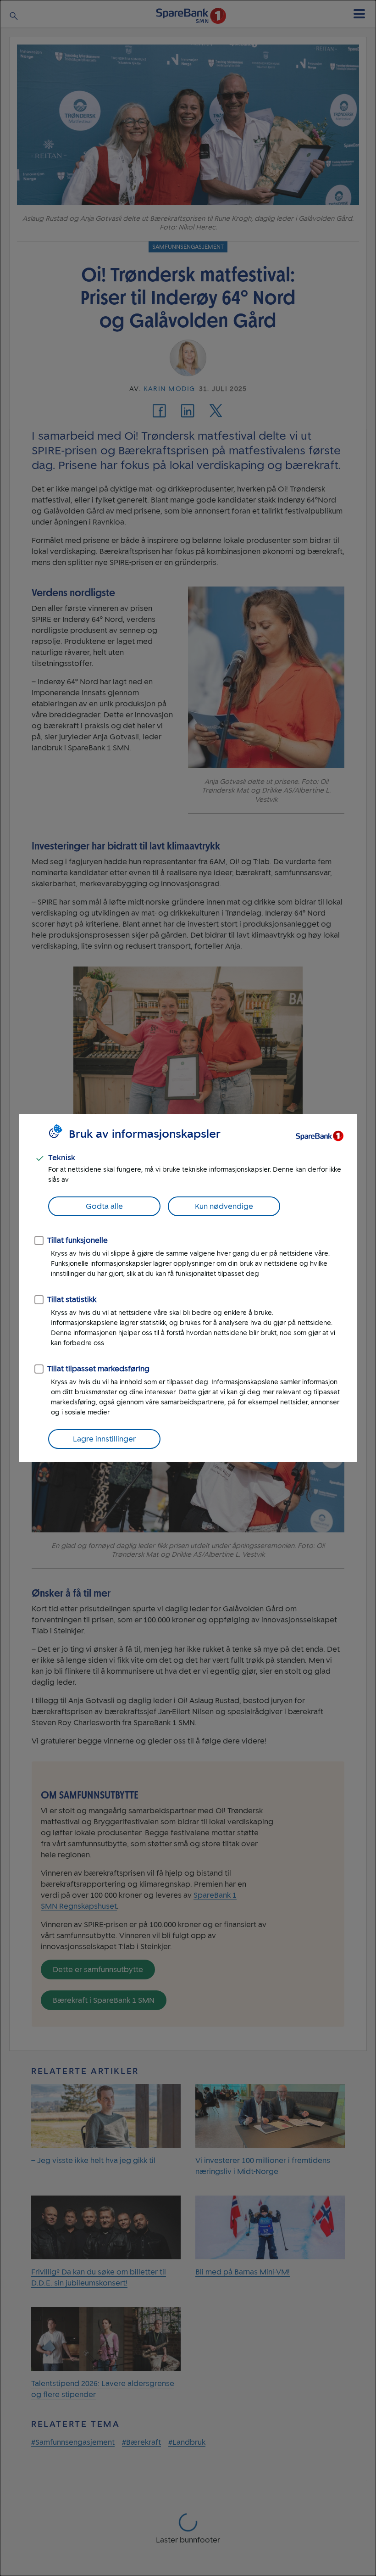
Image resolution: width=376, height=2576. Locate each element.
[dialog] (188, 1288)
